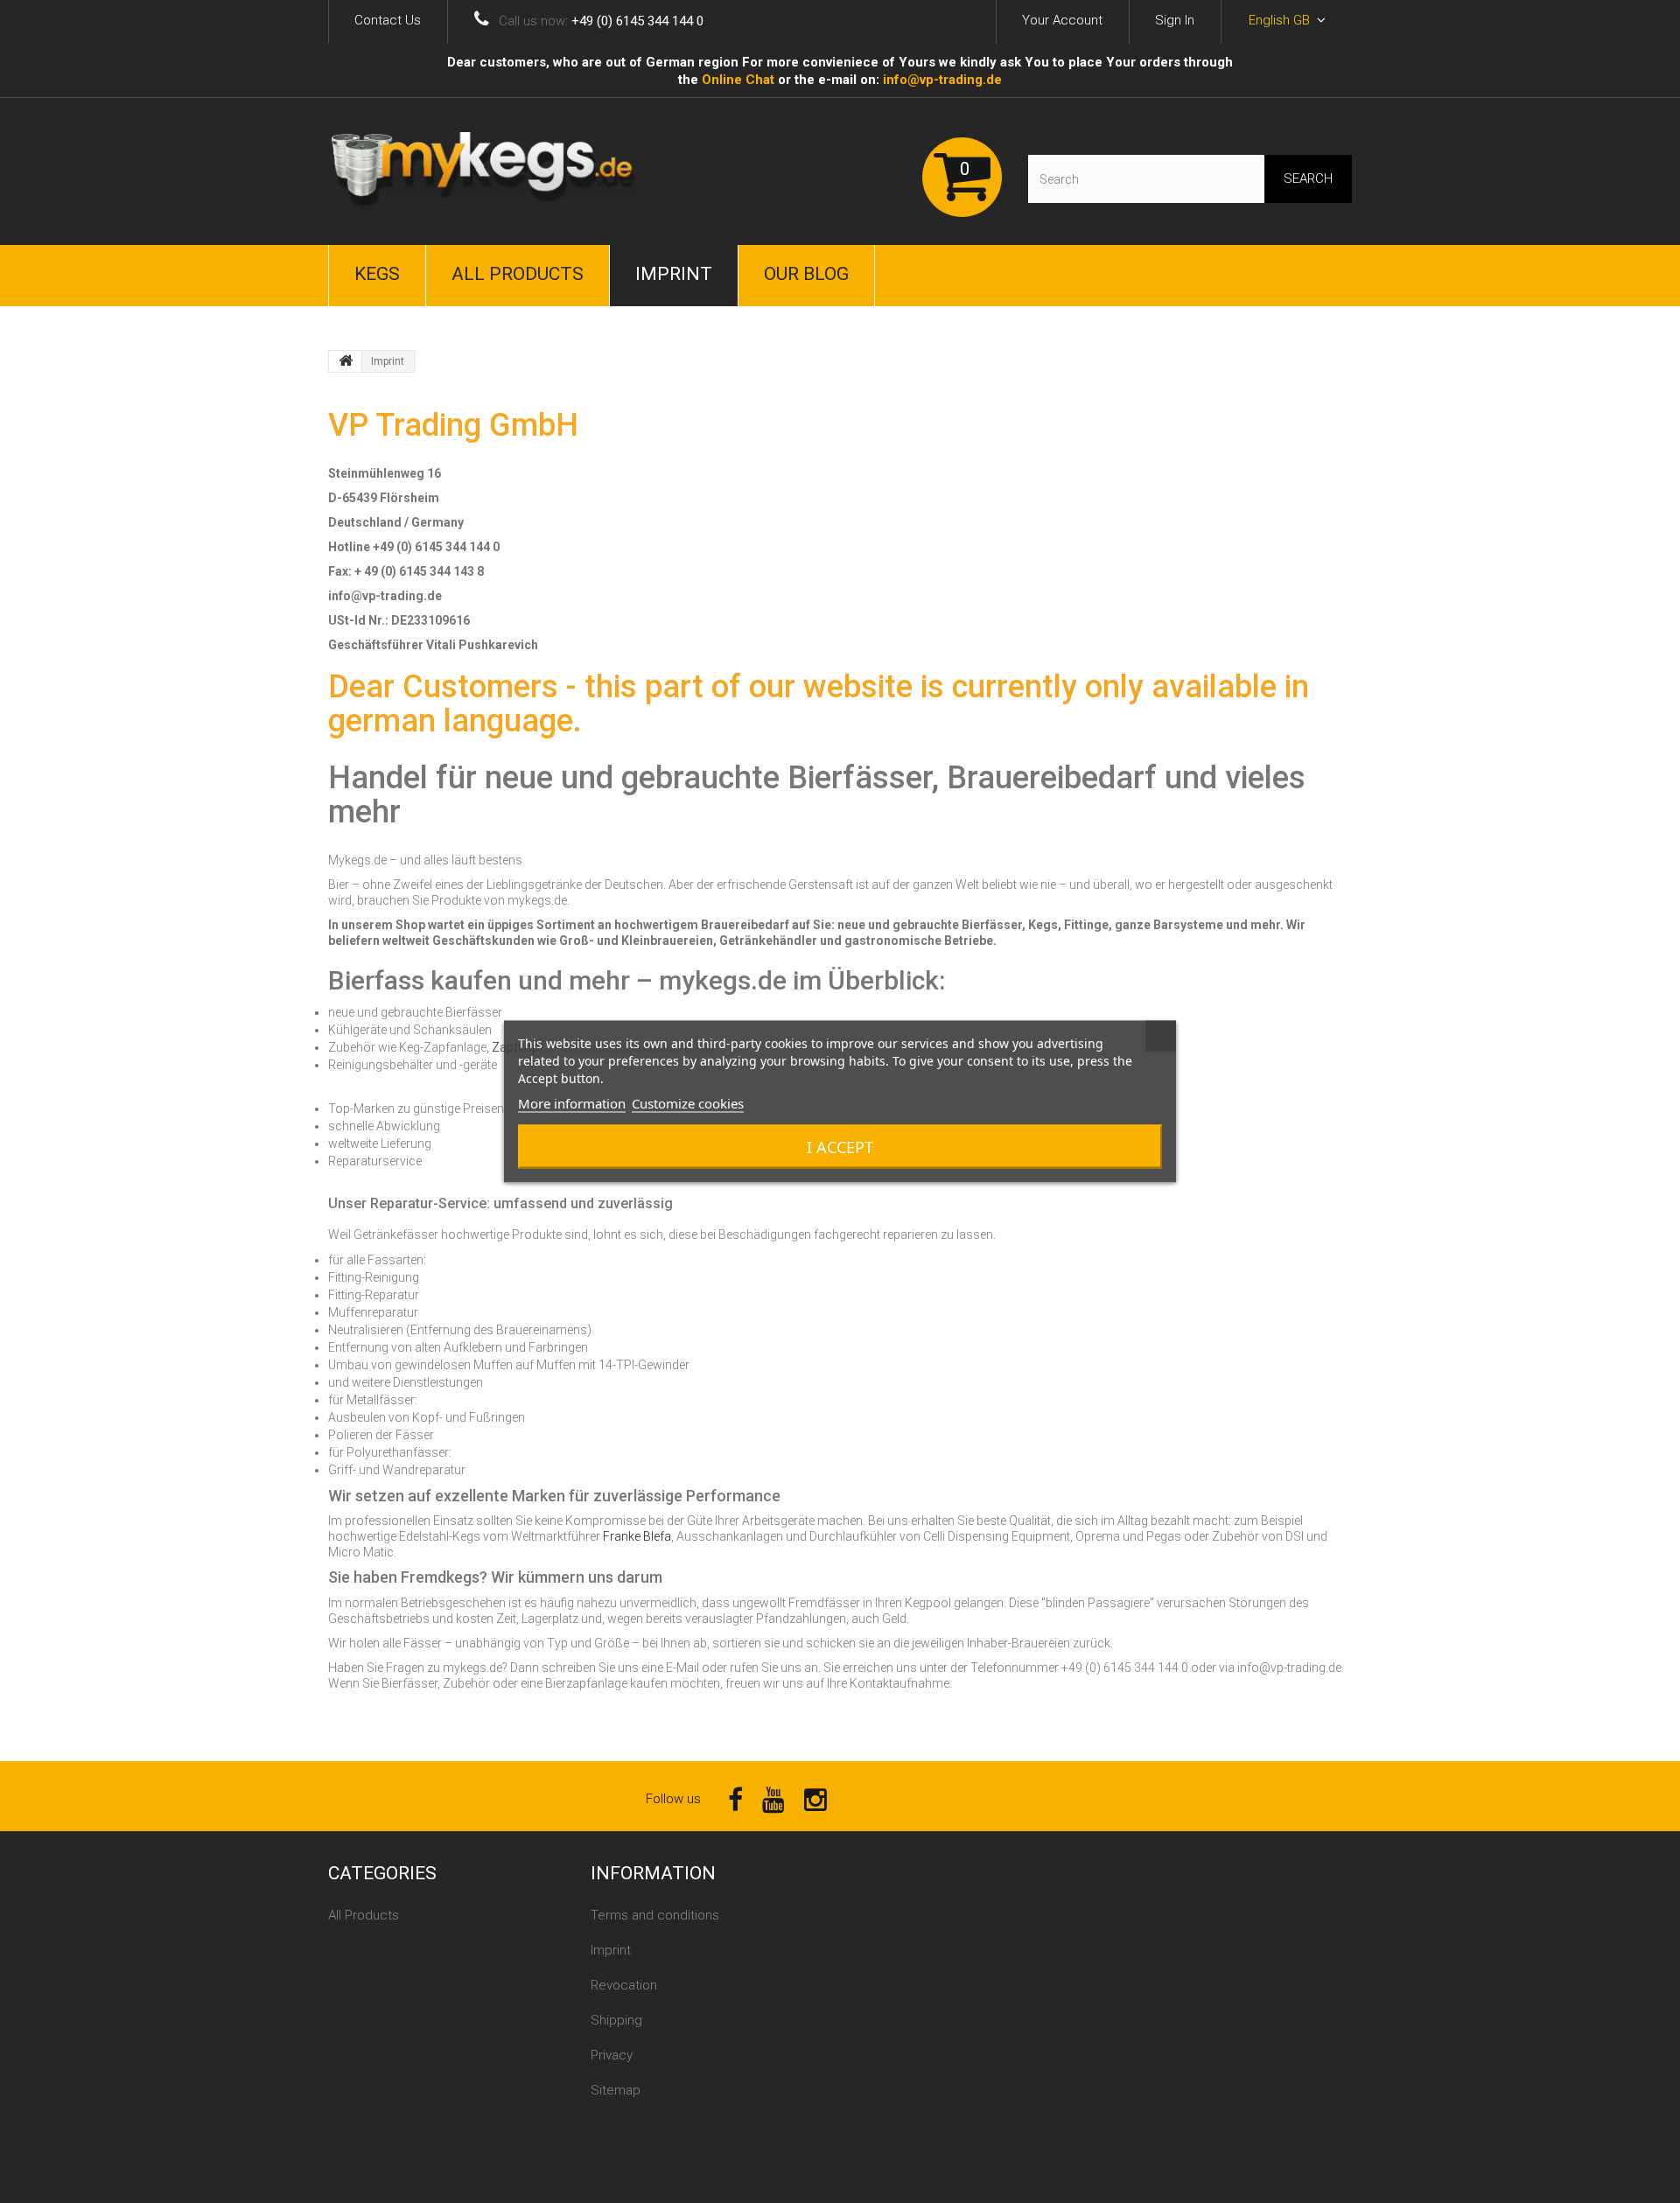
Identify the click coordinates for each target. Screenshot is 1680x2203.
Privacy (612, 2055)
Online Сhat (738, 80)
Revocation (624, 1985)
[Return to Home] (346, 361)
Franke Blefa (637, 1536)
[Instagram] (815, 1798)
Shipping (616, 2020)
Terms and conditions (655, 1915)
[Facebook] (735, 1798)
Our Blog (806, 274)
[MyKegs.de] (490, 171)
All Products (518, 274)
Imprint (674, 274)
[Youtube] (773, 1798)
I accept (840, 1147)
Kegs (377, 274)
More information (572, 1103)
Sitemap (616, 2090)
